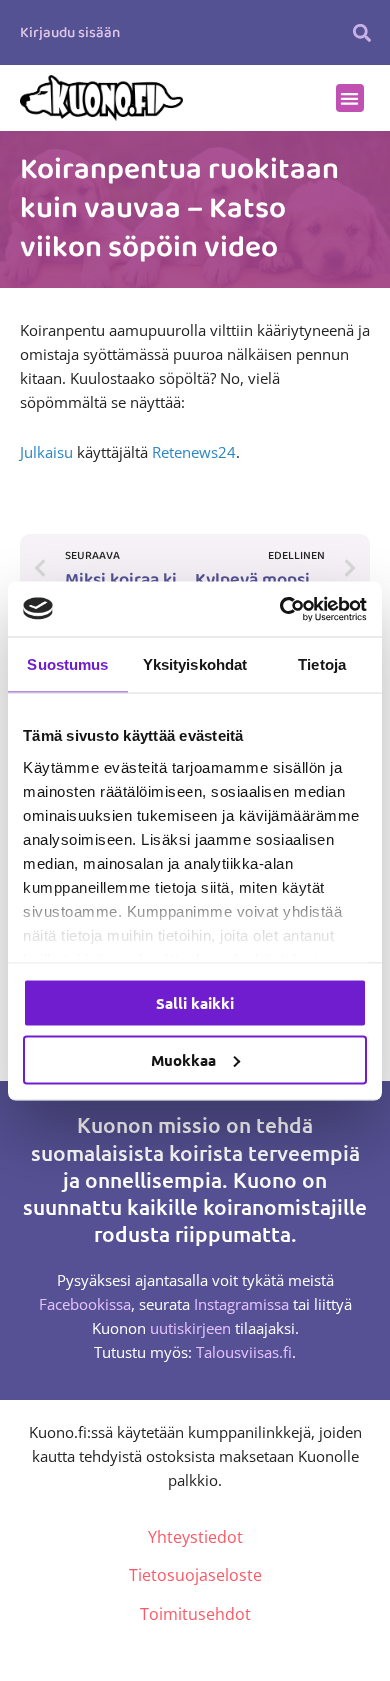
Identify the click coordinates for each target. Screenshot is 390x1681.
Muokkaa (183, 1059)
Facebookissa (85, 1304)
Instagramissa (241, 1304)
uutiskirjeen (190, 1328)
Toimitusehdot (195, 1614)
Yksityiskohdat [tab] (195, 664)
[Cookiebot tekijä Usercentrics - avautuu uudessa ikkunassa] (280, 609)
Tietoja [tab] (322, 664)
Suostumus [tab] (67, 664)
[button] (362, 32)
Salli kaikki (195, 1003)
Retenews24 (194, 452)
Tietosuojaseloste (195, 1575)
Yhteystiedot (195, 1537)
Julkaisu (46, 452)
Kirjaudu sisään (70, 33)
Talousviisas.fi (244, 1352)
